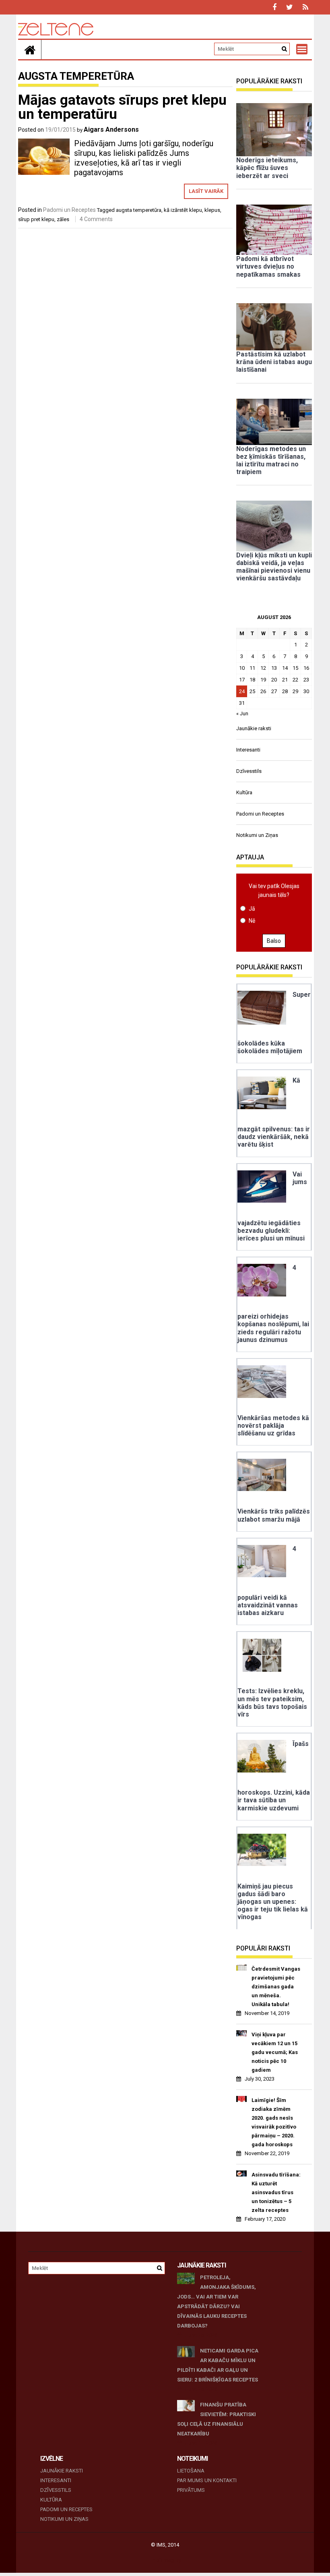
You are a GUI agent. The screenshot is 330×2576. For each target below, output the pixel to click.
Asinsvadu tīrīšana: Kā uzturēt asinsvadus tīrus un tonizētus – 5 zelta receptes (276, 2192)
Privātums (191, 2490)
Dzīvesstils (249, 771)
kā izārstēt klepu (183, 210)
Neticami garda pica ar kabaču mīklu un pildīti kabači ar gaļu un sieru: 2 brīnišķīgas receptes (218, 2365)
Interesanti (248, 750)
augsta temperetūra (139, 210)
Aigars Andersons (111, 129)
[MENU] (302, 49)
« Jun (242, 713)
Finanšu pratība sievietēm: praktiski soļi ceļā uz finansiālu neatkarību (217, 2419)
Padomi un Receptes (69, 210)
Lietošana (191, 2471)
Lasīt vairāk (206, 191)
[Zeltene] (30, 50)
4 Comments (96, 219)
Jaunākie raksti (254, 728)
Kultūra (244, 792)
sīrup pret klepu (36, 219)
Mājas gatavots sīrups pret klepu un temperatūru (122, 107)
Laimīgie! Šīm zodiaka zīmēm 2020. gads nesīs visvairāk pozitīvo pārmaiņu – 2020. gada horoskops (274, 2122)
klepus (212, 210)
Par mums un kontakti (207, 2480)
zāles (63, 219)
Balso (274, 941)
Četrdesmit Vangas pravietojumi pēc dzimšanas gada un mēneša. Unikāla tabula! (276, 1987)
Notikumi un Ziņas (257, 835)
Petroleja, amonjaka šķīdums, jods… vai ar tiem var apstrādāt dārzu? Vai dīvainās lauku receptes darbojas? (217, 2302)
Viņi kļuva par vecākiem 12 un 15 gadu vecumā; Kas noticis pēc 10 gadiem (275, 2052)
